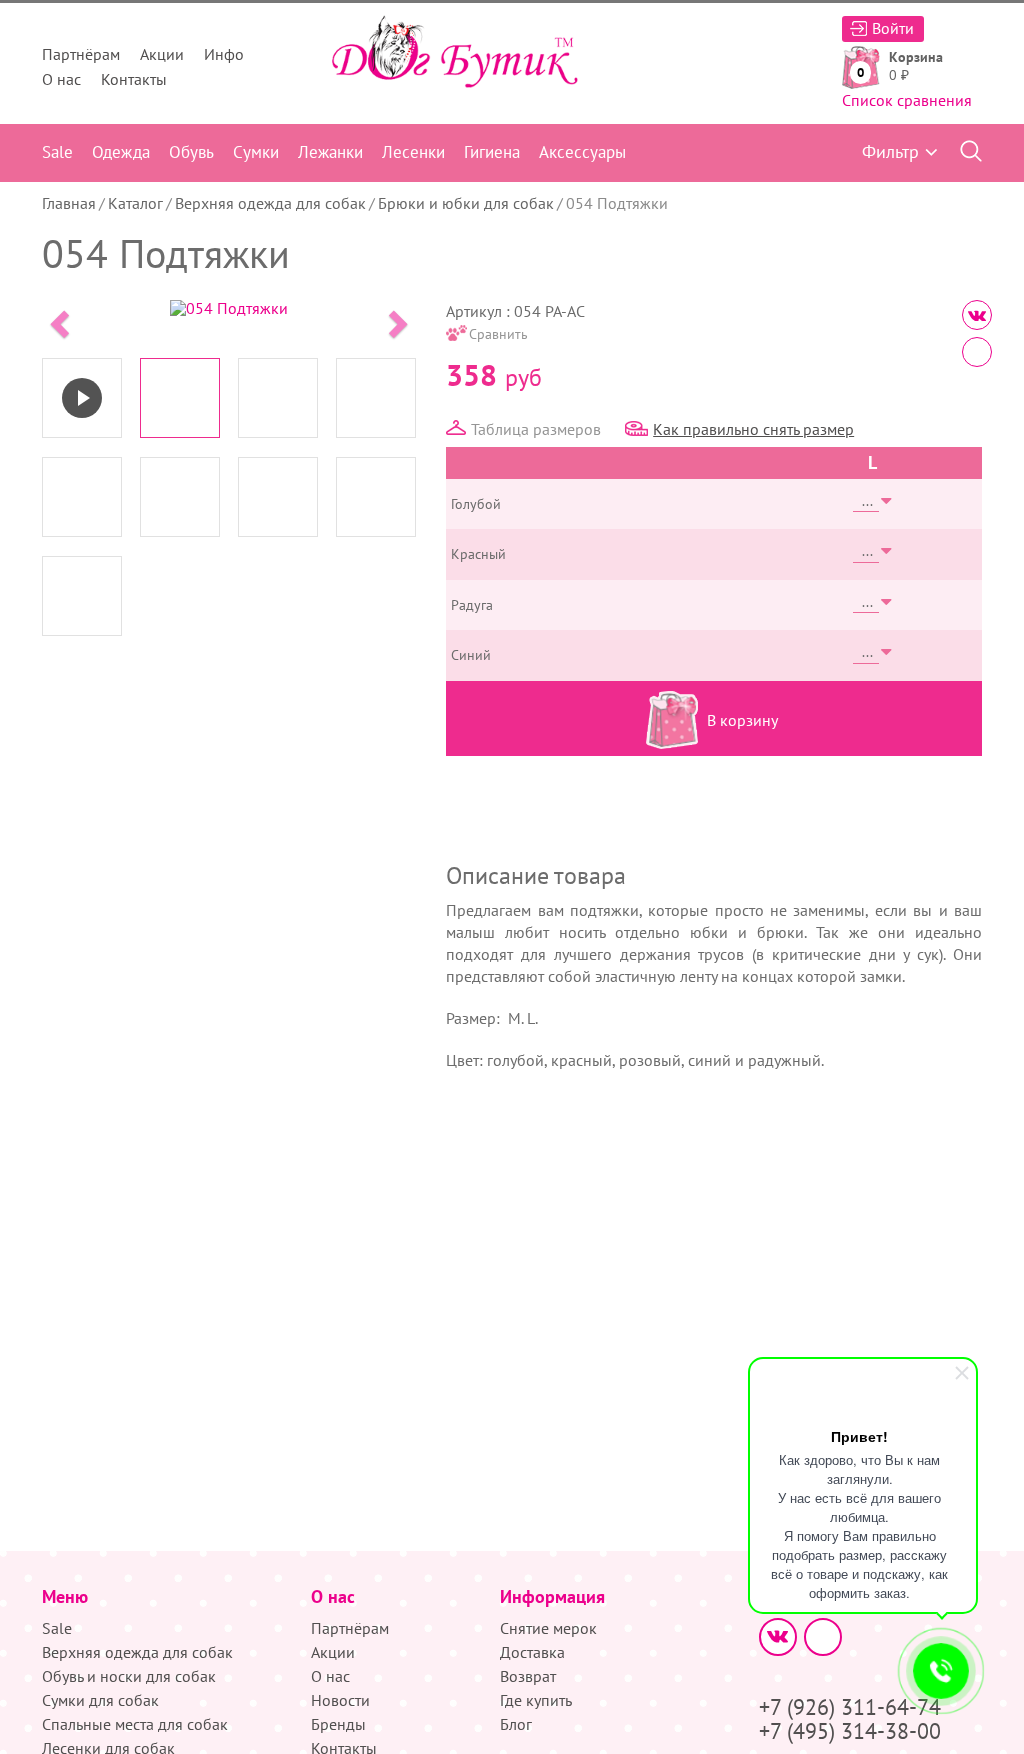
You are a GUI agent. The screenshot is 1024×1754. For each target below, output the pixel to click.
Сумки (256, 152)
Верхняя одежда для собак (270, 203)
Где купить (536, 1700)
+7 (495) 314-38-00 (850, 1731)
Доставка (532, 1652)
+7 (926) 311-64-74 (850, 1707)
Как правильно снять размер (753, 429)
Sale (57, 152)
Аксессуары (582, 152)
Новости (340, 1700)
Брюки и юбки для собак (466, 203)
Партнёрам (81, 54)
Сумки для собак (100, 1700)
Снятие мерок (548, 1628)
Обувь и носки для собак (129, 1676)
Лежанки (330, 152)
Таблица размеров (536, 429)
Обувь (191, 152)
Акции (162, 54)
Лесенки (413, 152)
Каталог (135, 203)
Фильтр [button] (890, 151)
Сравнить (498, 334)
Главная (69, 203)
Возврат (528, 1676)
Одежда (121, 152)
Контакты (134, 79)
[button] (57, 318)
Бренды (338, 1724)
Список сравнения (907, 100)
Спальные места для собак (135, 1724)
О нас (61, 79)
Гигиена (492, 152)
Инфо (224, 54)
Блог (516, 1724)
